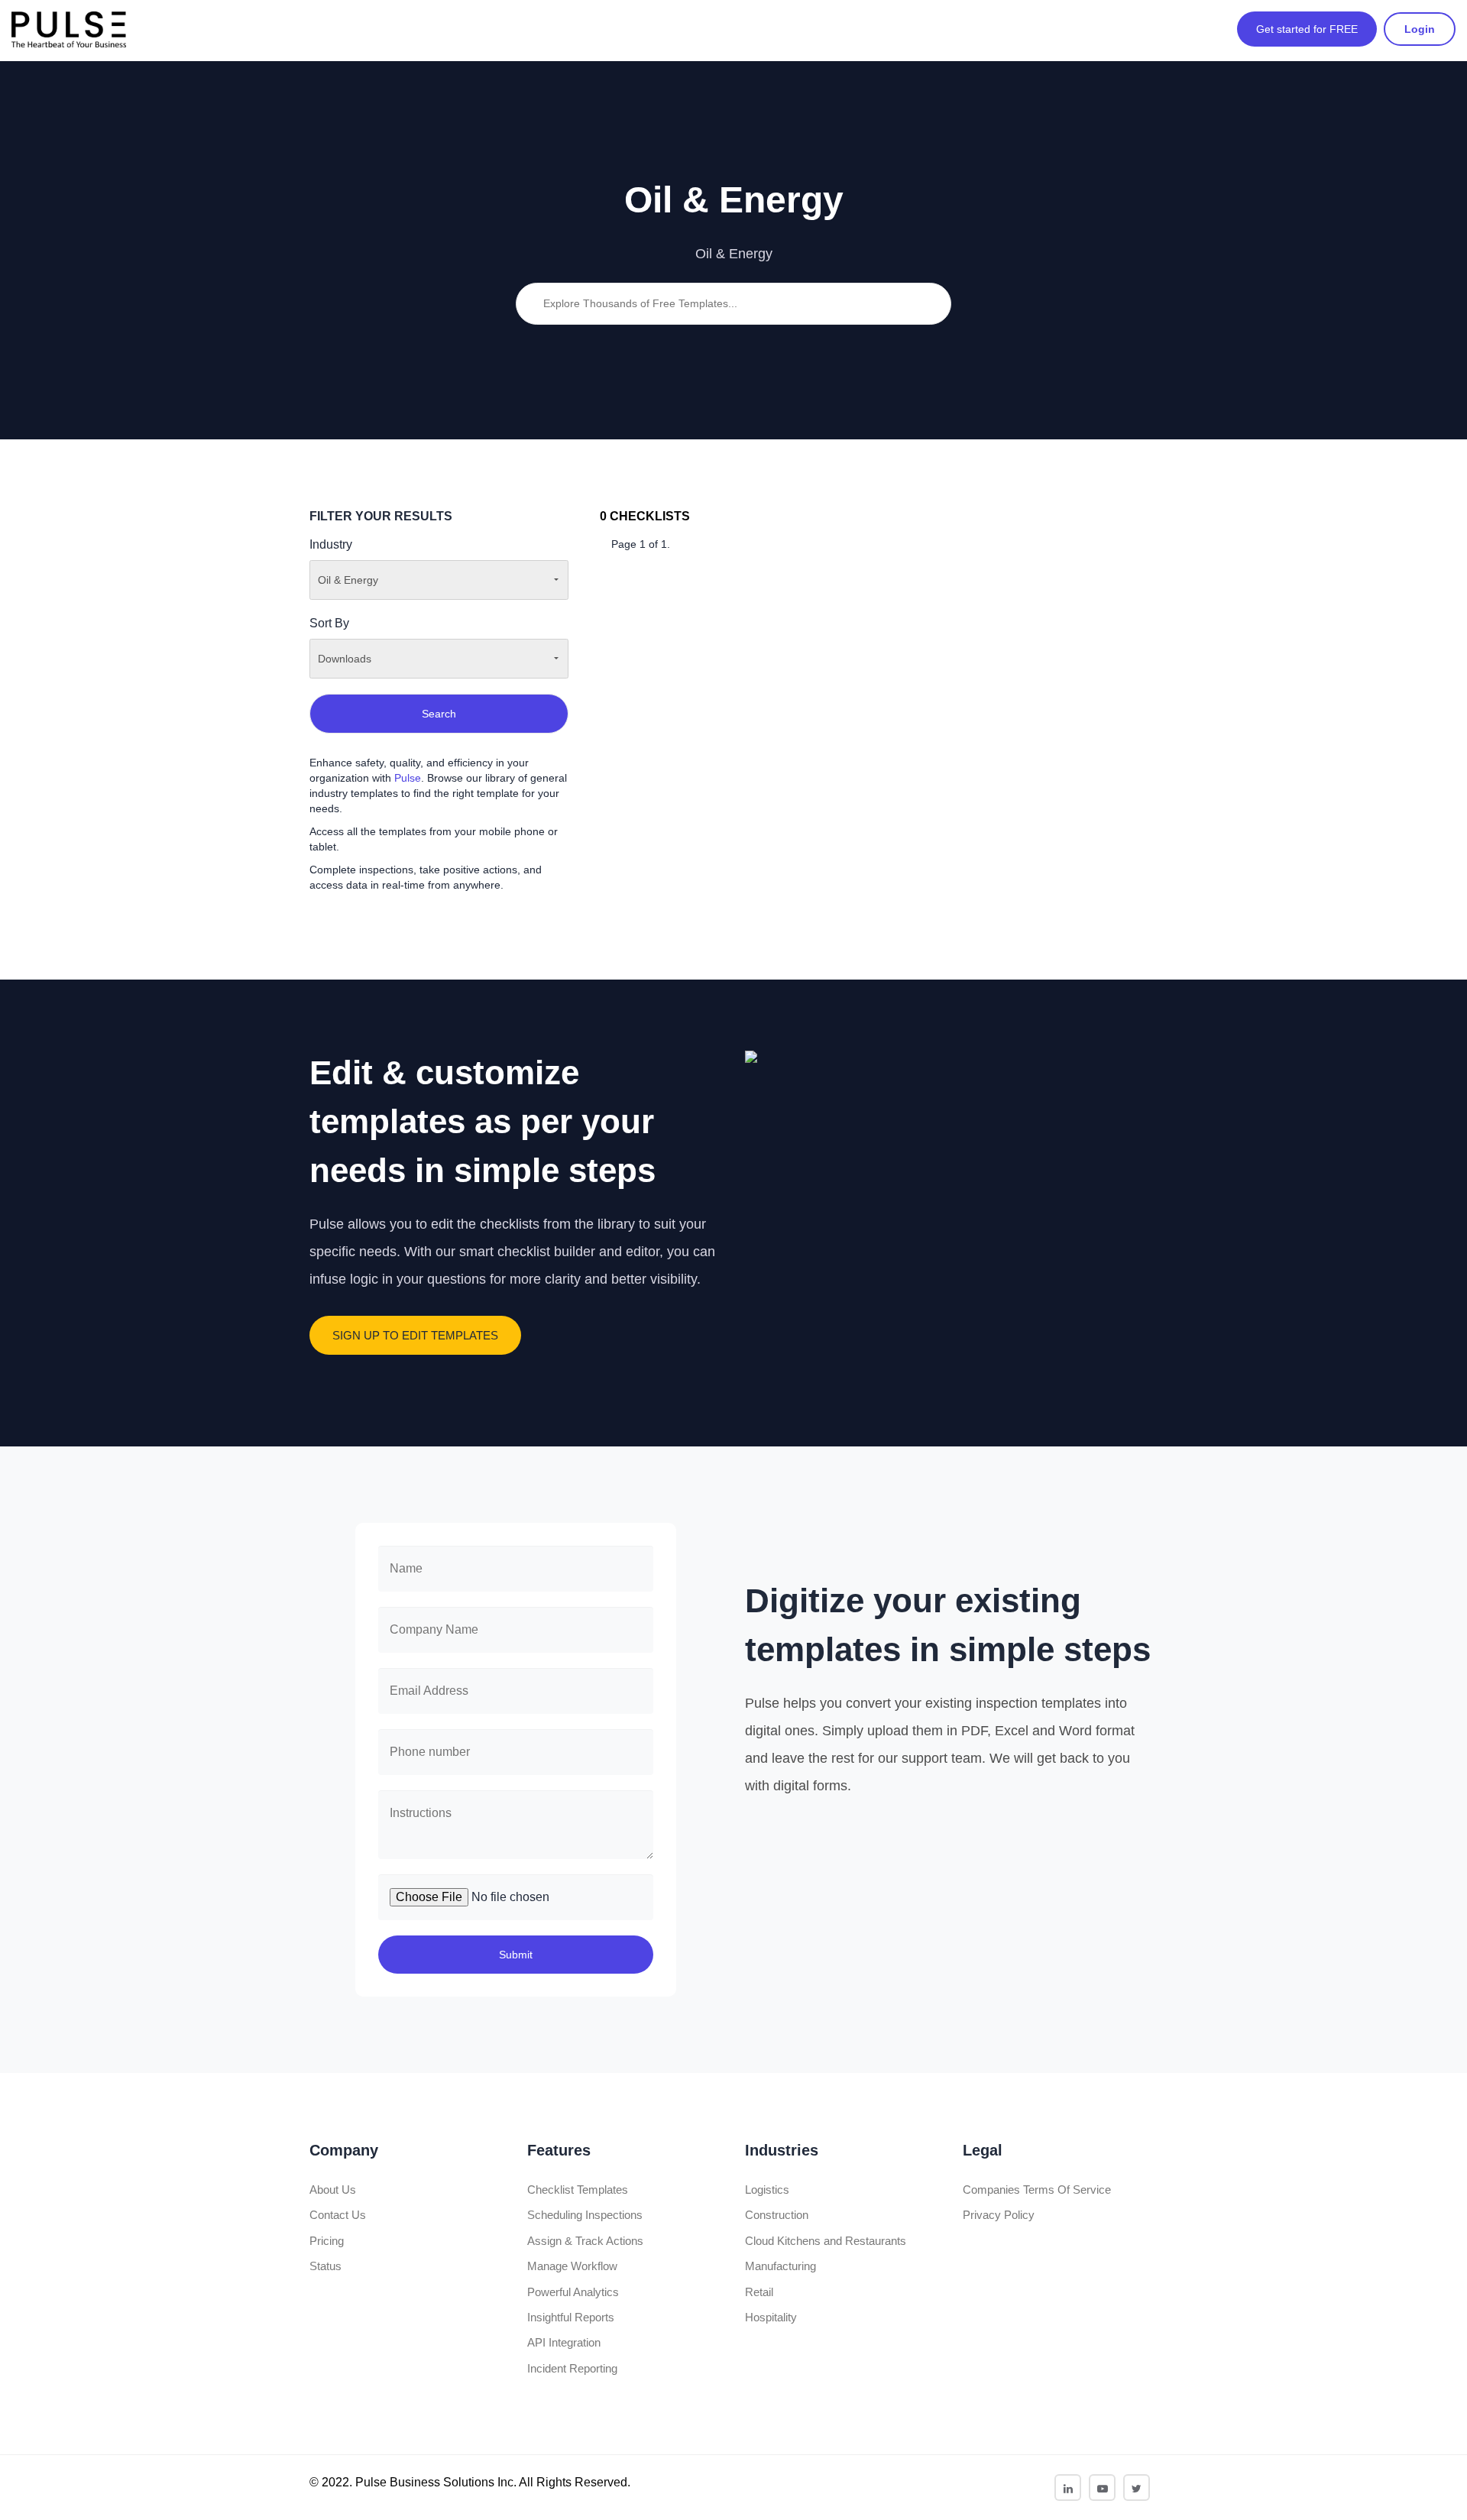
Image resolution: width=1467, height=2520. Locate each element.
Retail (759, 2292)
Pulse (408, 778)
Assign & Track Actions (585, 2241)
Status (325, 2266)
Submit (516, 1955)
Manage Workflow (572, 2266)
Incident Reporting (572, 2368)
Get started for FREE (1307, 29)
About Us (333, 2190)
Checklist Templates (578, 2190)
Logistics (767, 2190)
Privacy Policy (999, 2215)
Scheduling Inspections (585, 2215)
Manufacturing (780, 2266)
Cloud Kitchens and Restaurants (826, 2241)
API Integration (564, 2342)
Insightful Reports (571, 2317)
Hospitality (771, 2317)
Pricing (327, 2241)
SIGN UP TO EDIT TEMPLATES (415, 1335)
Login (1420, 29)
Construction (777, 2215)
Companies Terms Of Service (1037, 2190)
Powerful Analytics (573, 2292)
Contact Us (338, 2215)
